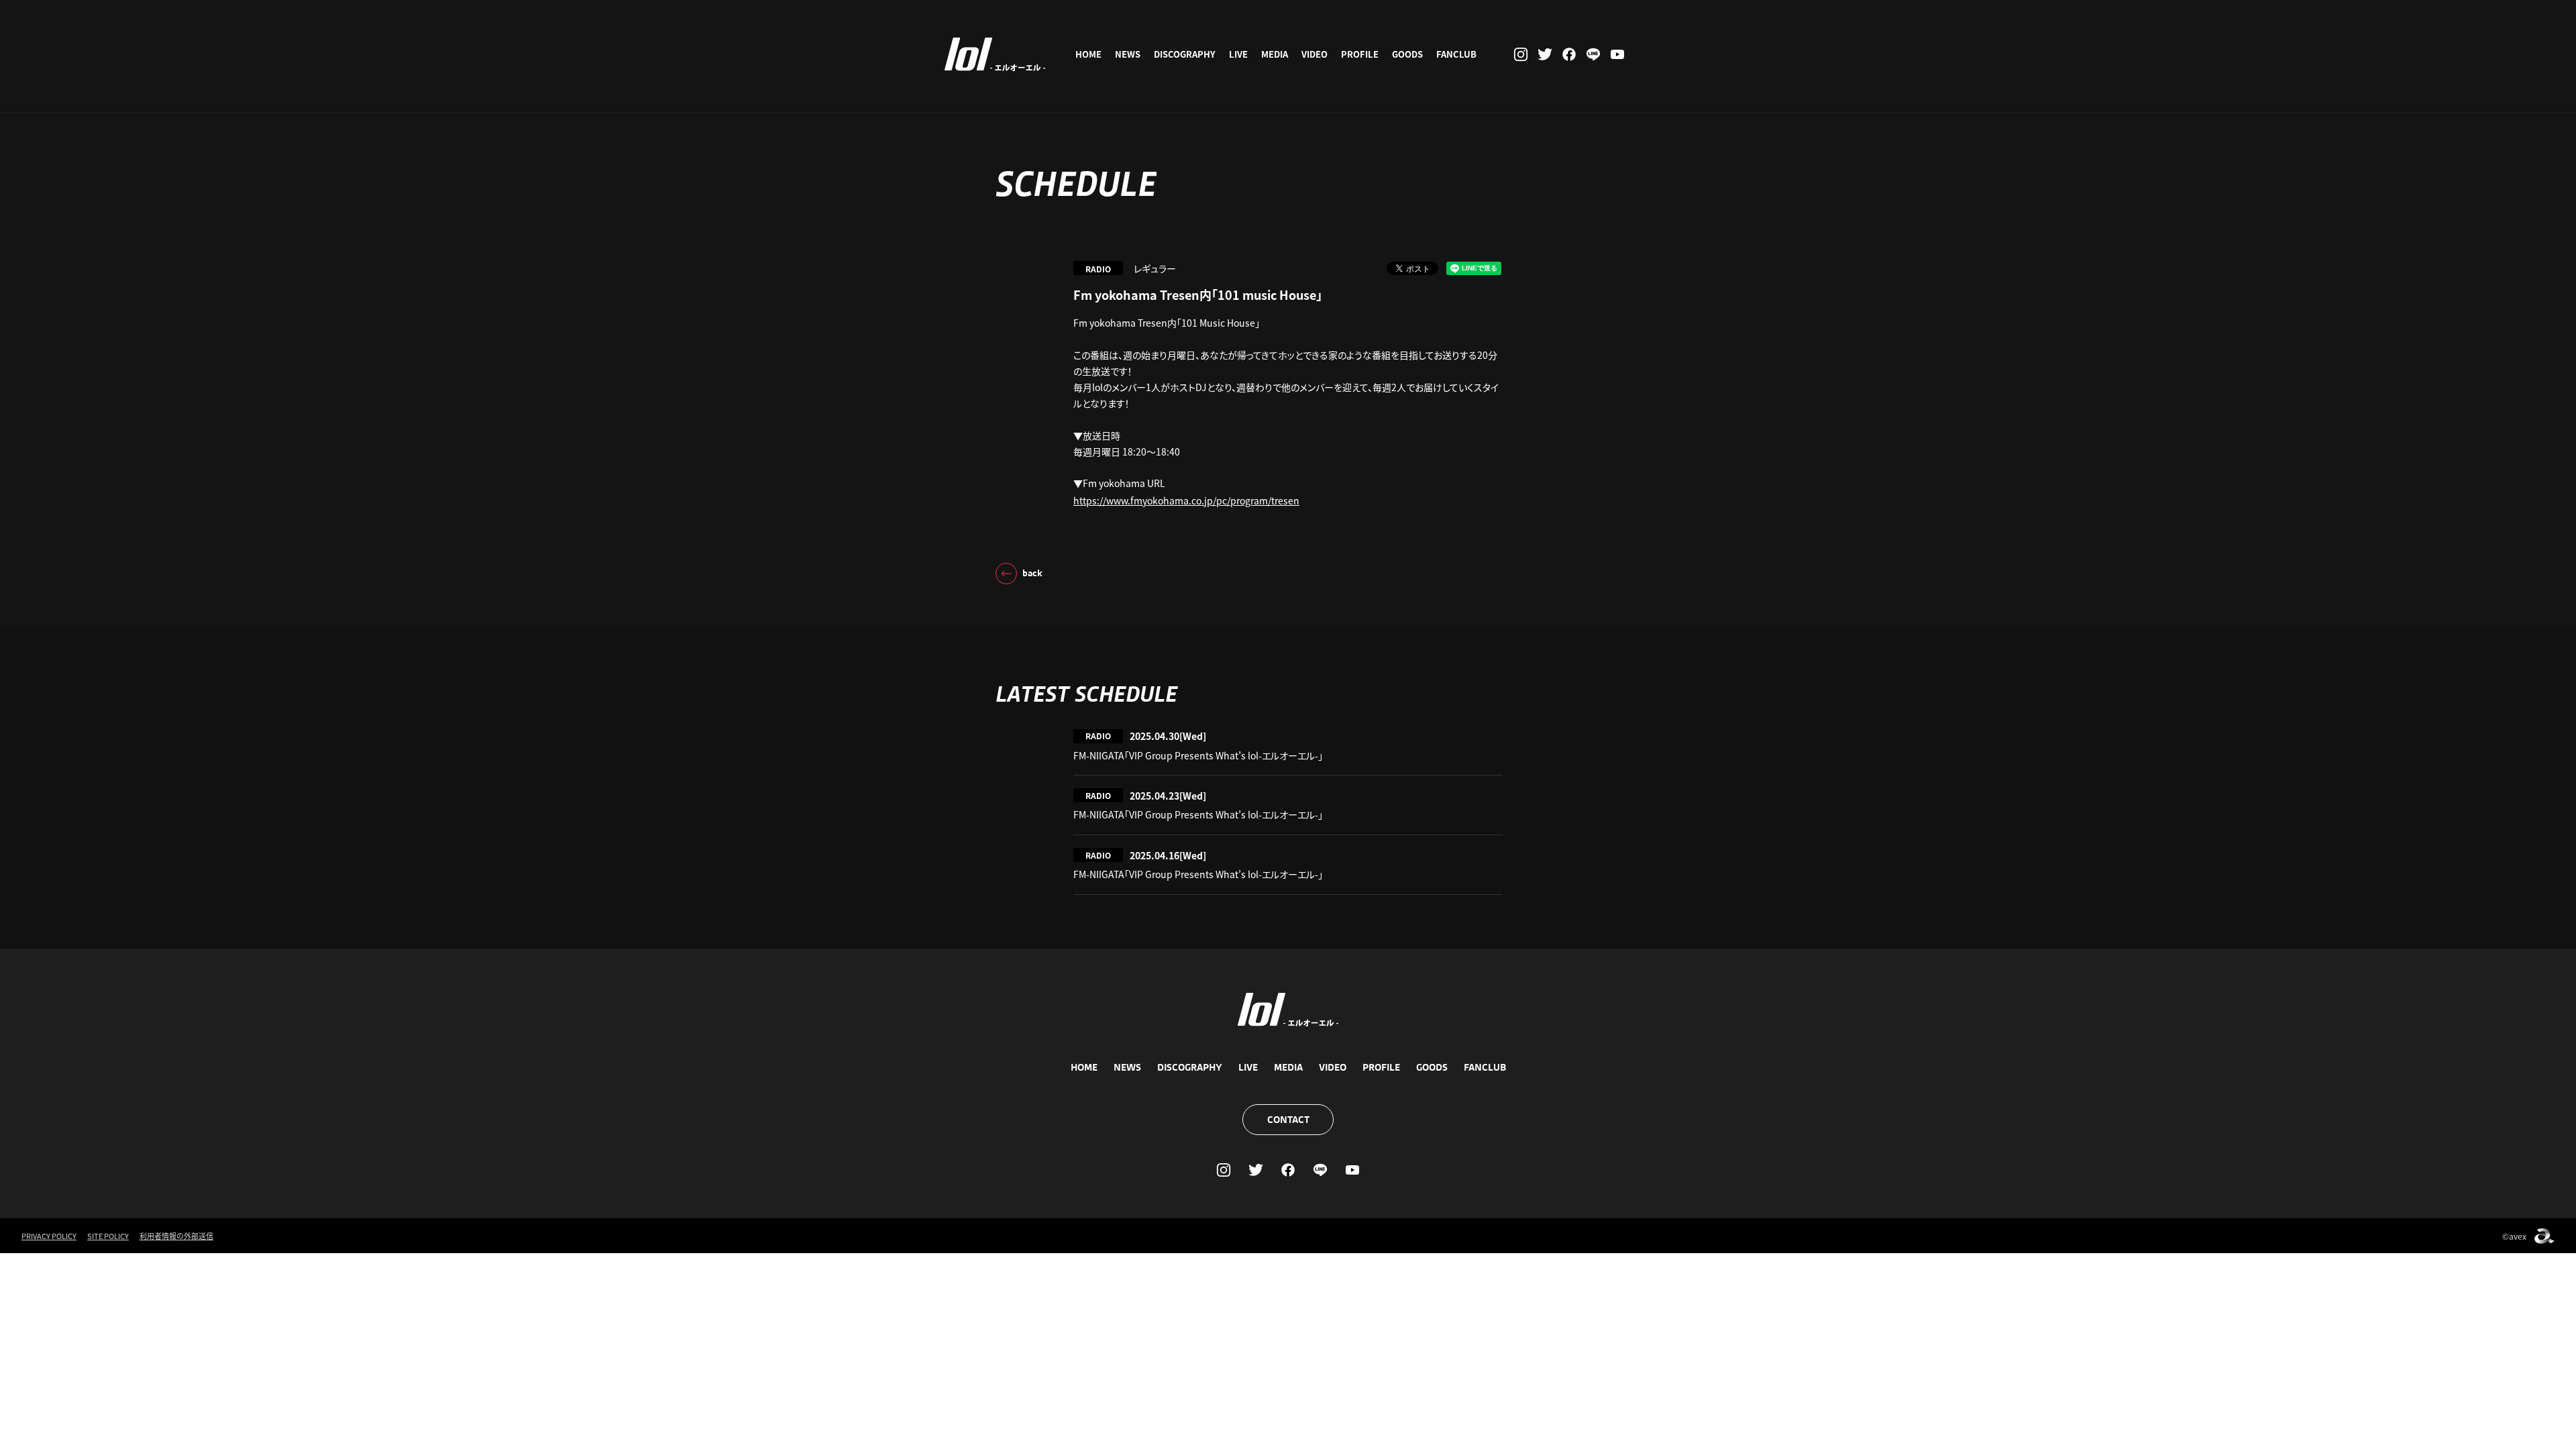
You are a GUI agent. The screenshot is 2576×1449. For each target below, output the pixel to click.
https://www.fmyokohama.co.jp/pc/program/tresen (1186, 500)
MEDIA (1275, 54)
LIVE (1238, 54)
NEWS (1128, 54)
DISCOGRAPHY (1185, 54)
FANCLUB (1456, 54)
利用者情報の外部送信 (176, 1236)
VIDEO (1314, 54)
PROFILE (1360, 54)
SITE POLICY (108, 1236)
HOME (1088, 54)
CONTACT (1288, 1120)
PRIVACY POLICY (49, 1236)
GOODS (1407, 54)
